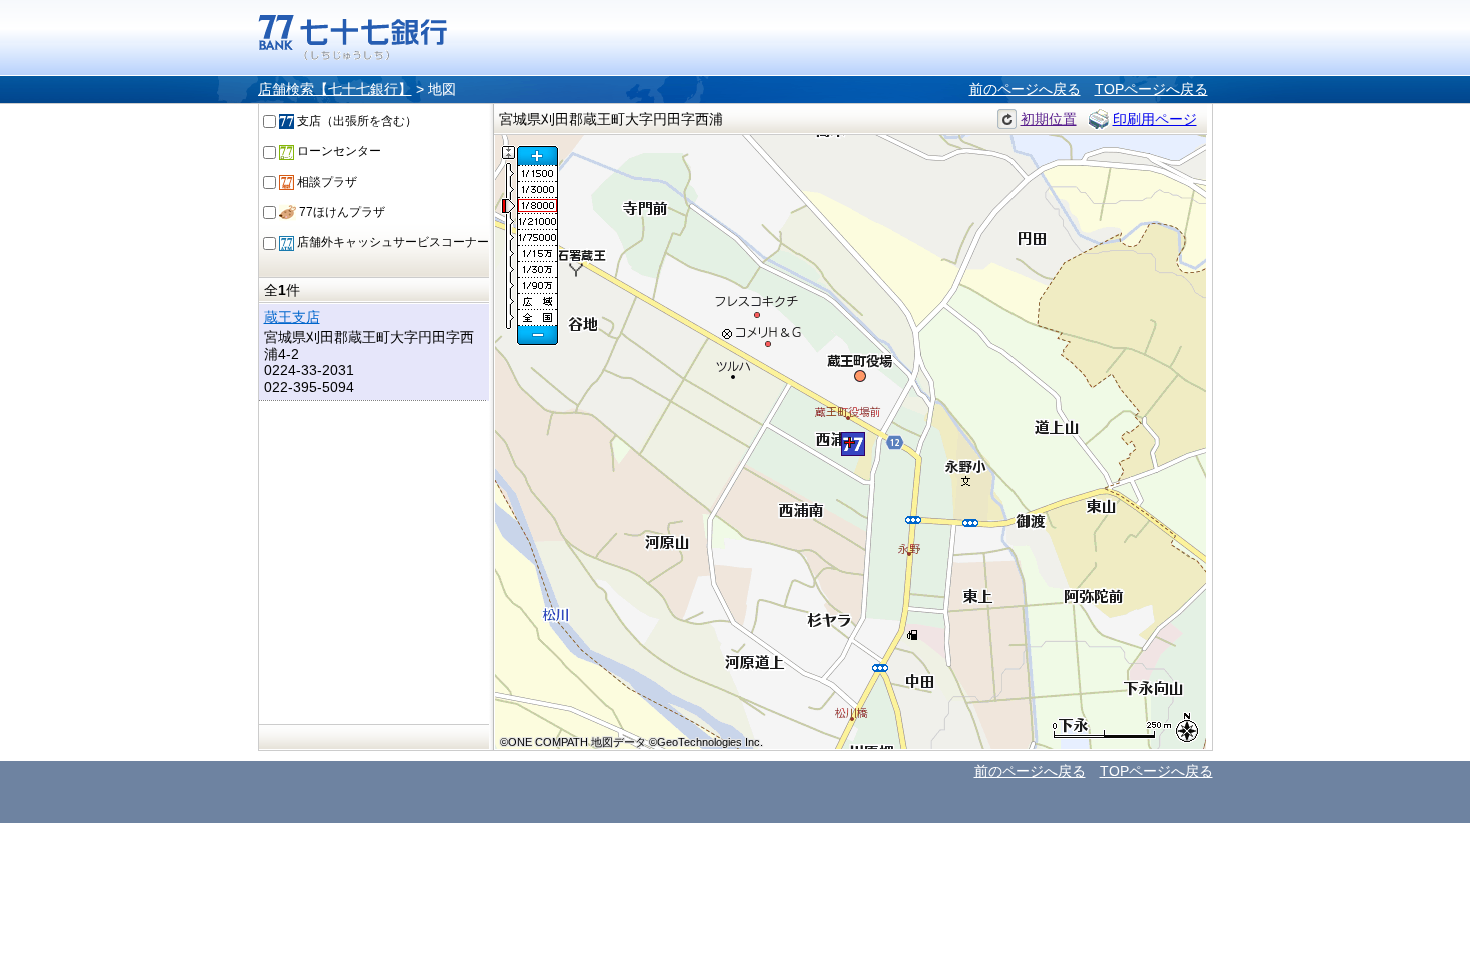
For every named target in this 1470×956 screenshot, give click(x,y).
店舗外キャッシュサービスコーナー (391, 242)
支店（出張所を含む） (355, 121)
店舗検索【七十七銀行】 (335, 89)
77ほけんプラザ (340, 212)
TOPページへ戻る (1151, 89)
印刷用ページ (1155, 119)
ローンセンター (337, 151)
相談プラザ (325, 182)
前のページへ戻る (1025, 89)
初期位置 (1049, 119)
